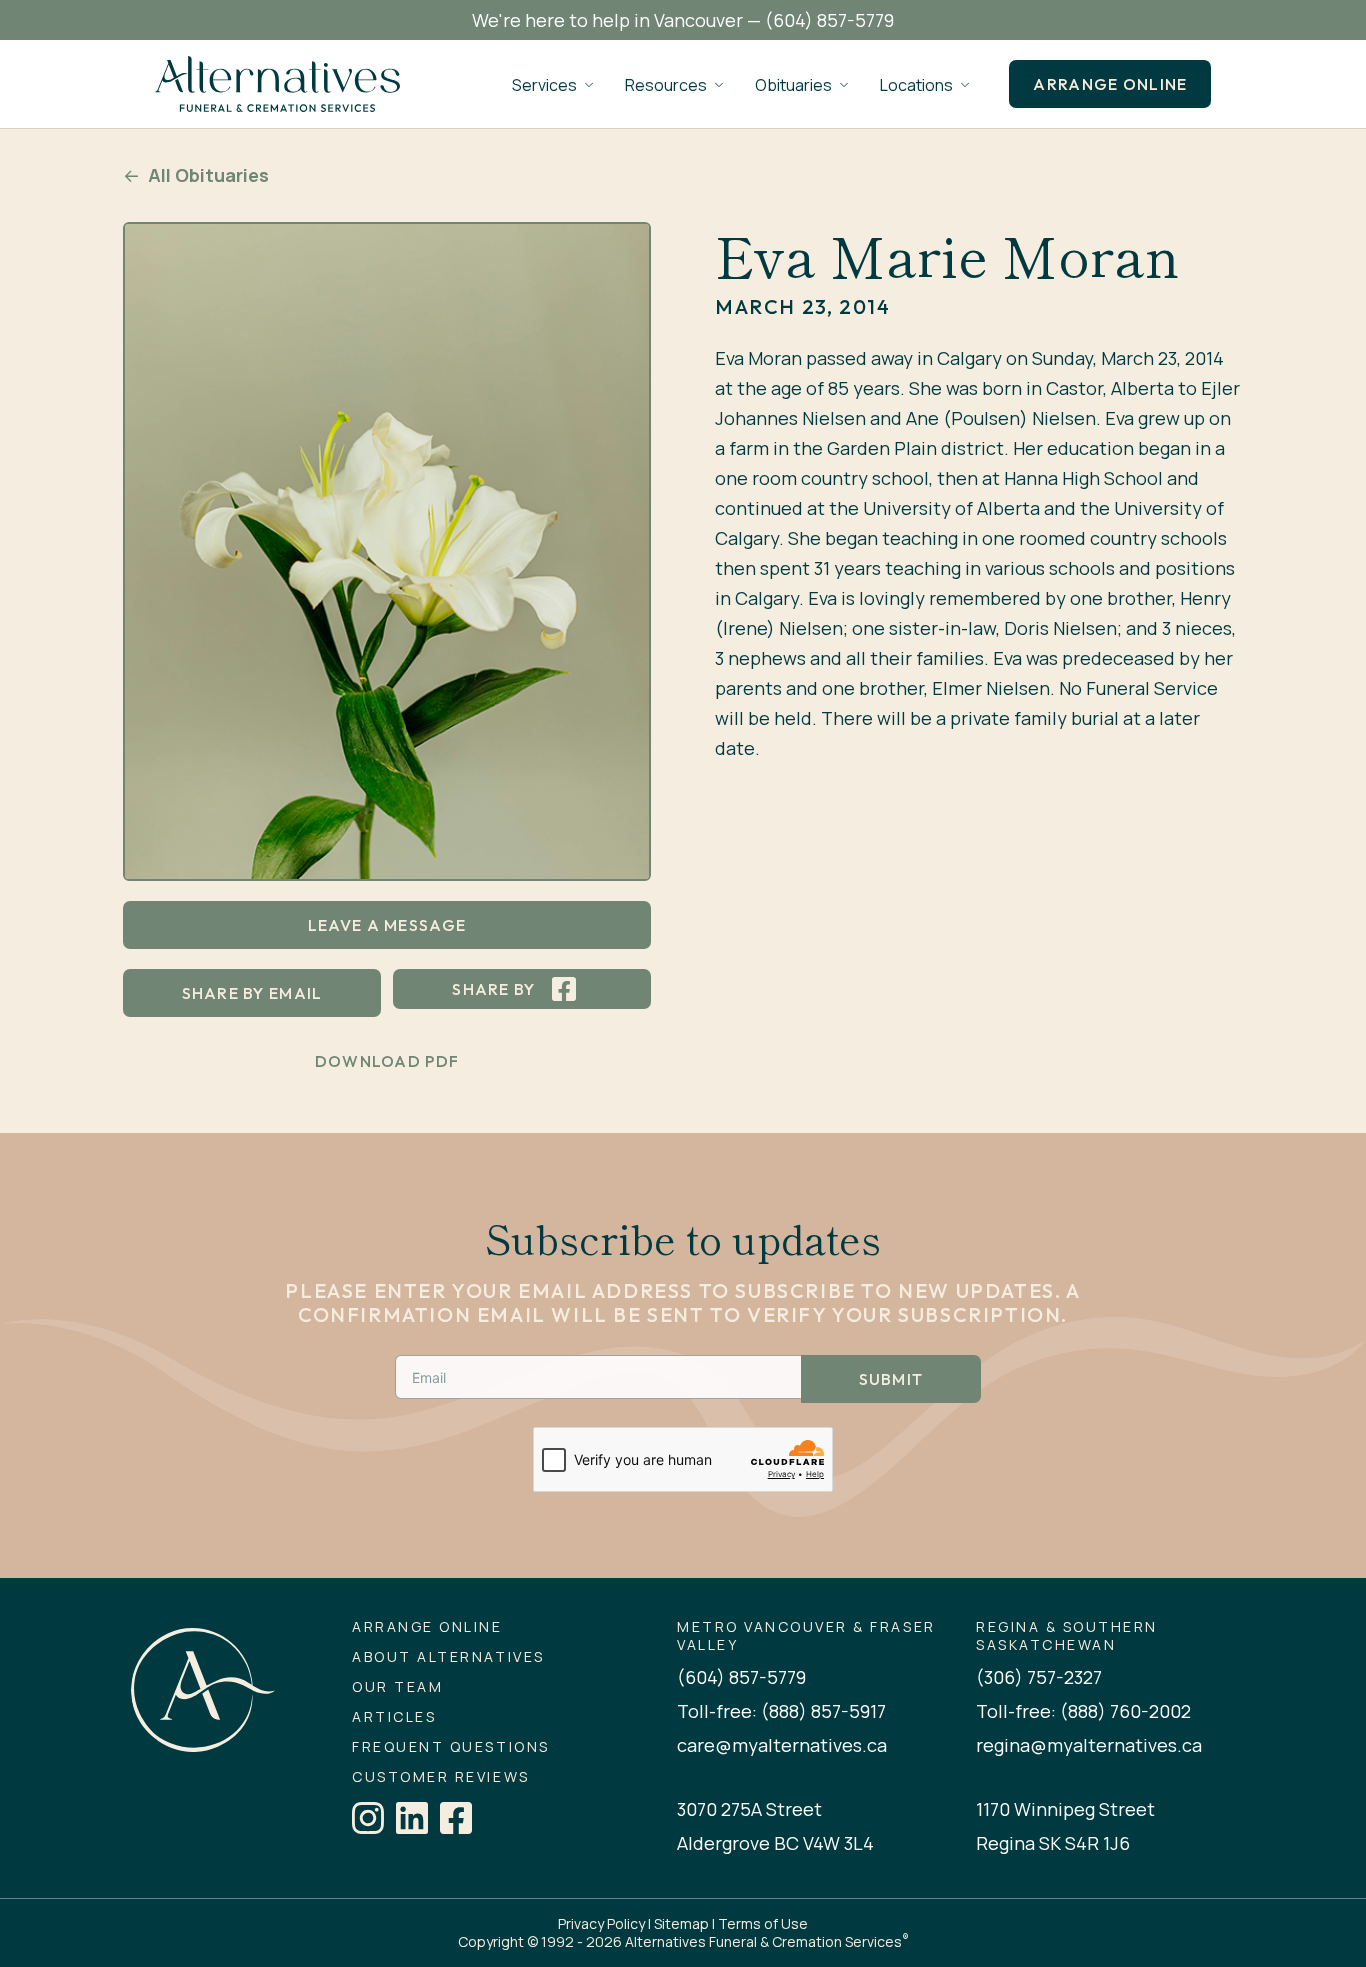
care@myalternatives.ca (782, 1745)
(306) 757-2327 (1039, 1677)
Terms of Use (763, 1923)
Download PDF (387, 1061)
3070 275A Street (749, 1809)
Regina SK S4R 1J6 (1053, 1843)
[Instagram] (368, 1818)
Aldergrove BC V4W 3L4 (775, 1843)
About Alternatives (448, 1657)
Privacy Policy (601, 1923)
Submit (891, 1379)
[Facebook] (456, 1818)
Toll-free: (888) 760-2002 (1083, 1711)
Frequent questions (450, 1747)
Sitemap (681, 1923)
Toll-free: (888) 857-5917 (781, 1711)
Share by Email (252, 993)
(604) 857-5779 (829, 20)
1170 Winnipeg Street (1065, 1809)
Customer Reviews (440, 1777)
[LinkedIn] (412, 1818)
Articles (394, 1717)
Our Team (397, 1687)
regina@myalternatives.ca (1089, 1745)
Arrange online (1110, 84)
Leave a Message (387, 925)
